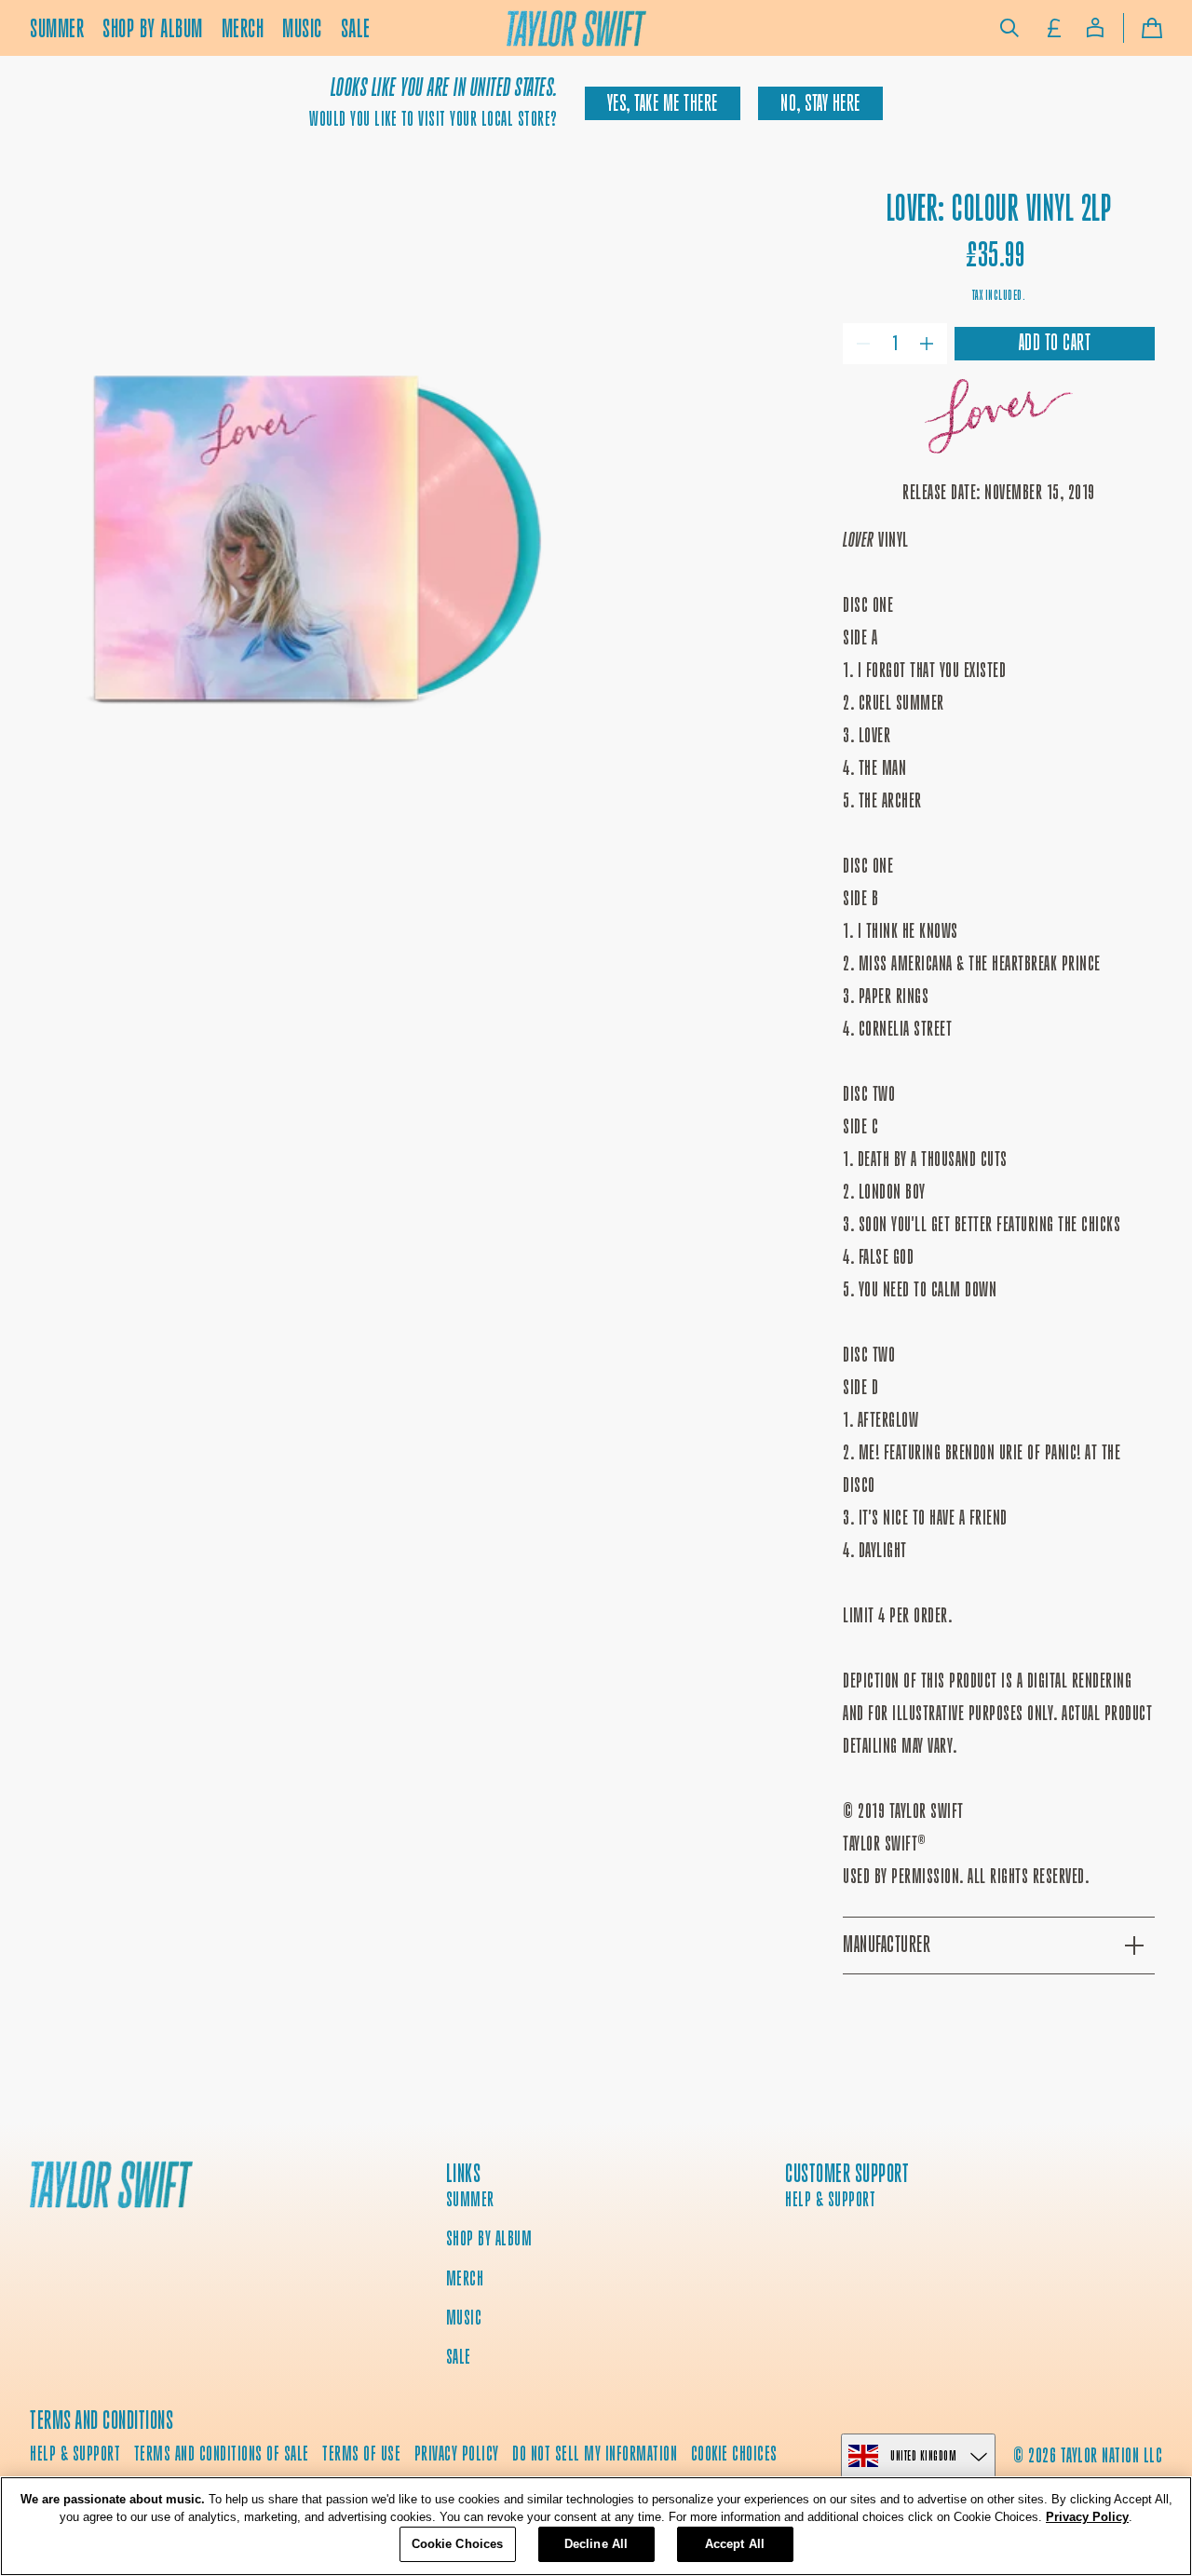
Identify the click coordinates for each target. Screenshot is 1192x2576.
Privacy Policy (1087, 2518)
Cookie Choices (734, 2454)
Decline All (596, 2544)
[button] (1009, 28)
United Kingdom (923, 2455)
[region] (596, 2526)
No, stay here (820, 103)
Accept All (735, 2544)
